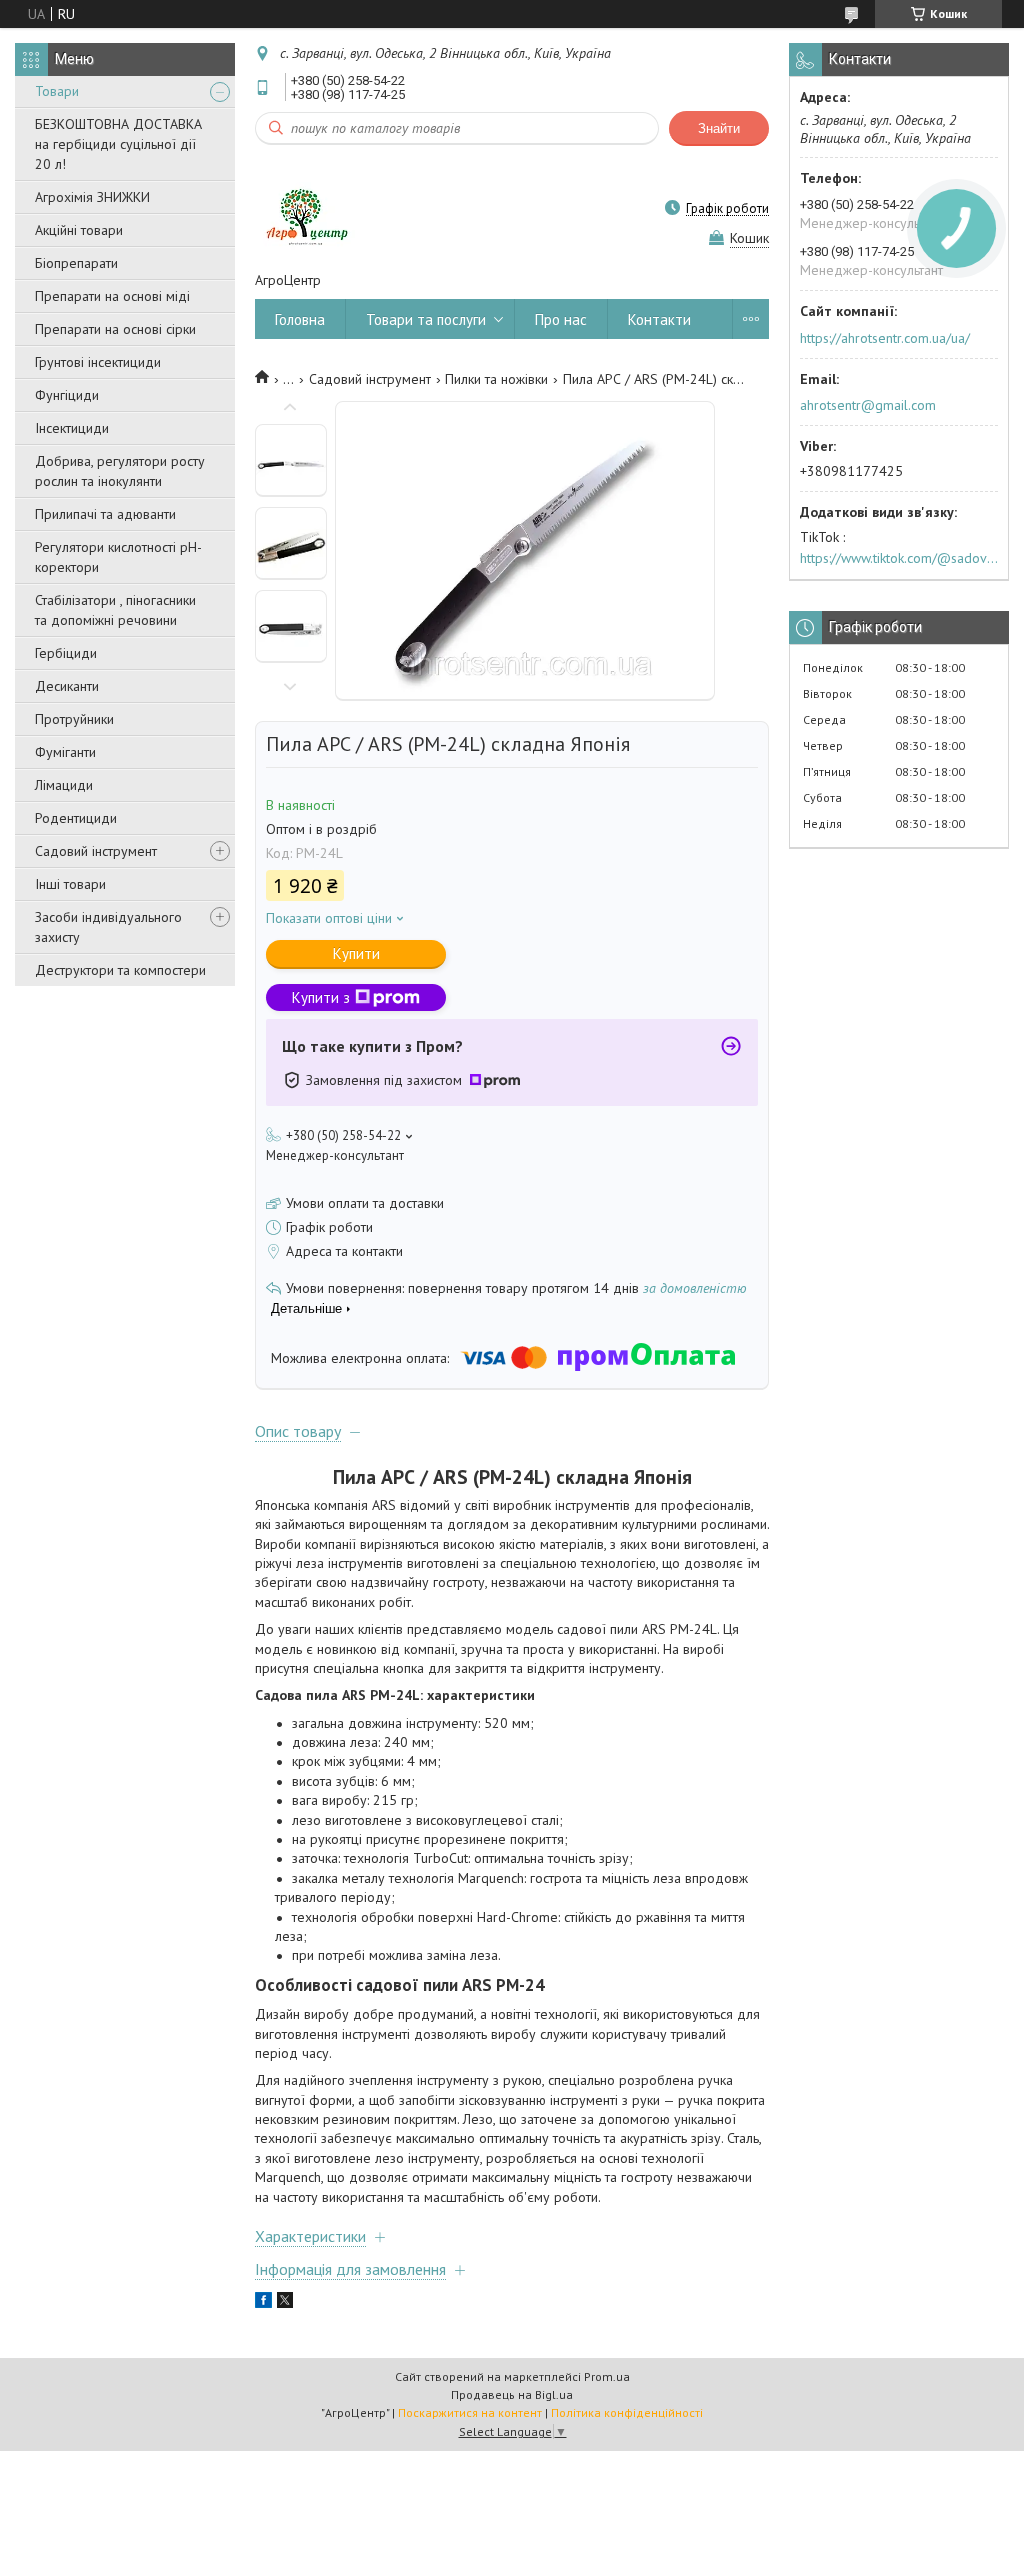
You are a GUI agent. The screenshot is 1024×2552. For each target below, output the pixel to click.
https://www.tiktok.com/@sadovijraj (899, 558)
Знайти (719, 128)
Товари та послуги (426, 319)
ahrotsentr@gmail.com (868, 405)
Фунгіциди (67, 395)
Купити (356, 953)
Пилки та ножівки (496, 379)
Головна (300, 319)
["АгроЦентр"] (305, 208)
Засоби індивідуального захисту (108, 927)
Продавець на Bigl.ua (512, 2394)
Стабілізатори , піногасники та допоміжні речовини (115, 610)
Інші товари (70, 884)
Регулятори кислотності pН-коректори (118, 557)
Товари (57, 91)
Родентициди (76, 818)
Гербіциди (66, 653)
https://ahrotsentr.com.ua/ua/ (885, 338)
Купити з (321, 997)
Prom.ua (607, 2376)
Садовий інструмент (96, 851)
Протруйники (74, 719)
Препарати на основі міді (112, 296)
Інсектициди (72, 428)
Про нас (561, 319)
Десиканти (67, 686)
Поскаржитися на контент (470, 2412)
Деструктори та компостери (120, 970)
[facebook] (263, 2303)
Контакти (659, 319)
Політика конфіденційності (627, 2412)
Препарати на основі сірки (115, 329)
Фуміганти (65, 752)
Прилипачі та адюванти (105, 514)
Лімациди (64, 785)
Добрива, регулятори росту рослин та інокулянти (120, 471)
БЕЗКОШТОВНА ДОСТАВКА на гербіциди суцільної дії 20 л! (118, 144)
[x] (285, 2303)
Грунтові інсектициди (98, 362)
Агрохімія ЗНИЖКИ (92, 197)
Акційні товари (79, 230)
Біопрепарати (76, 263)
